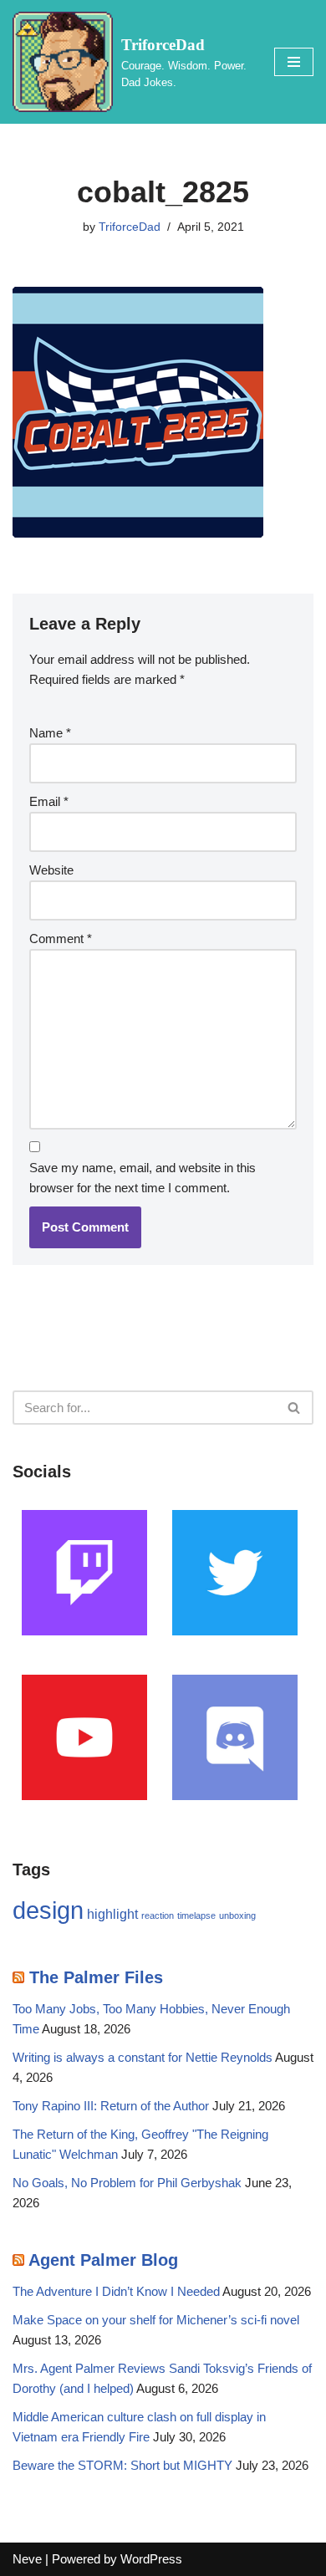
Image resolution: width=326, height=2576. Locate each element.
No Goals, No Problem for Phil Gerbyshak (127, 2183)
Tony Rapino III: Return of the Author (111, 2106)
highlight (112, 1914)
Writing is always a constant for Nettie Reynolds (143, 2057)
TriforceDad (130, 227)
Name (50, 733)
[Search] (295, 1408)
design (48, 1910)
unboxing (237, 1915)
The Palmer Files (96, 1977)
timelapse (196, 1915)
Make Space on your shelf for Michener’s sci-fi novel (156, 2320)
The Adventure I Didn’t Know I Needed (116, 2291)
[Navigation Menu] (294, 62)
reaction (158, 1915)
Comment (61, 939)
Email (49, 801)
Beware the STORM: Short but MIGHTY (122, 2465)
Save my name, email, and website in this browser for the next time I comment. (143, 1178)
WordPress (151, 2559)
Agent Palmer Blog (103, 2260)
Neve (27, 2559)
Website (51, 870)
